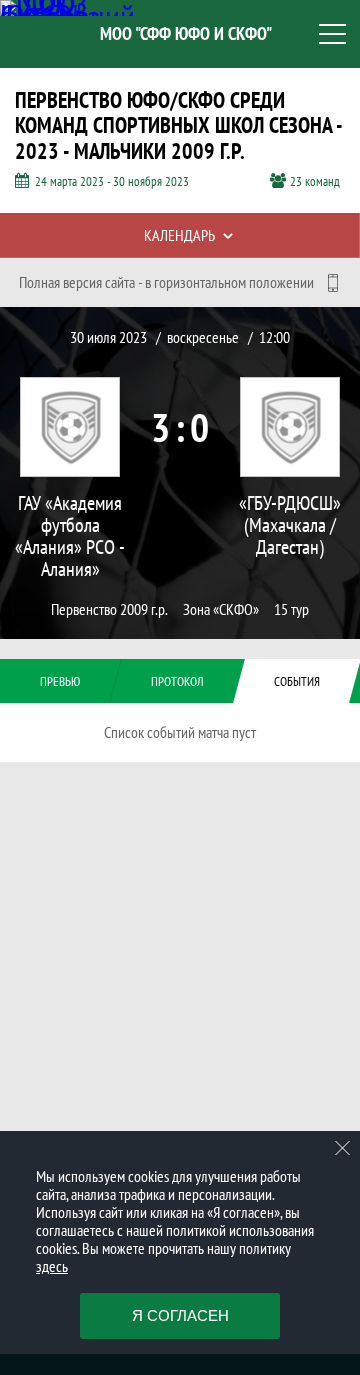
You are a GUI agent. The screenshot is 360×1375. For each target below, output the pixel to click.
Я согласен (180, 1315)
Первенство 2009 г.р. (109, 609)
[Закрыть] (343, 1148)
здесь (52, 1266)
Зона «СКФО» (221, 609)
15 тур (291, 609)
